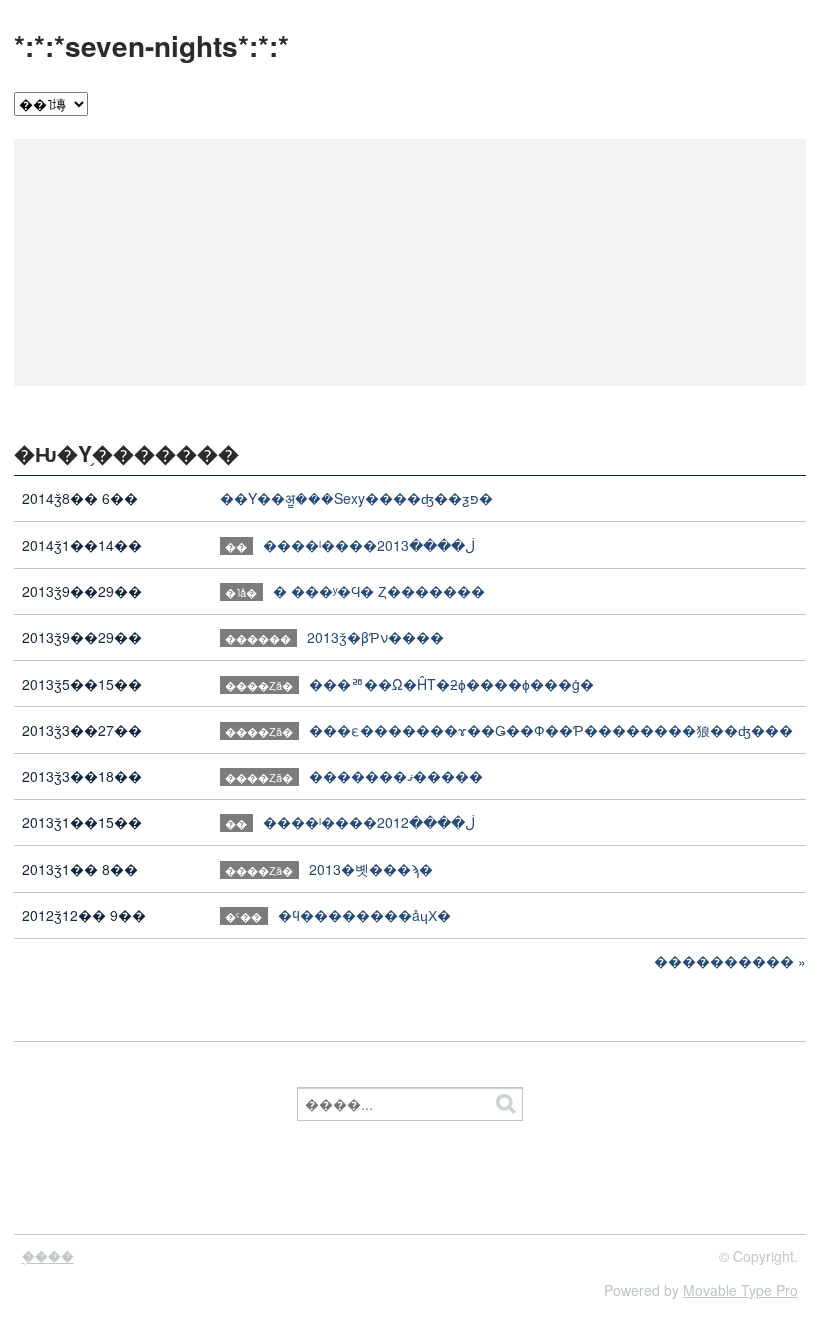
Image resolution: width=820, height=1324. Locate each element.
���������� (724, 961)
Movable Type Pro (740, 1290)
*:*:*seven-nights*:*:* (151, 45)
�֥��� (48, 1256)
